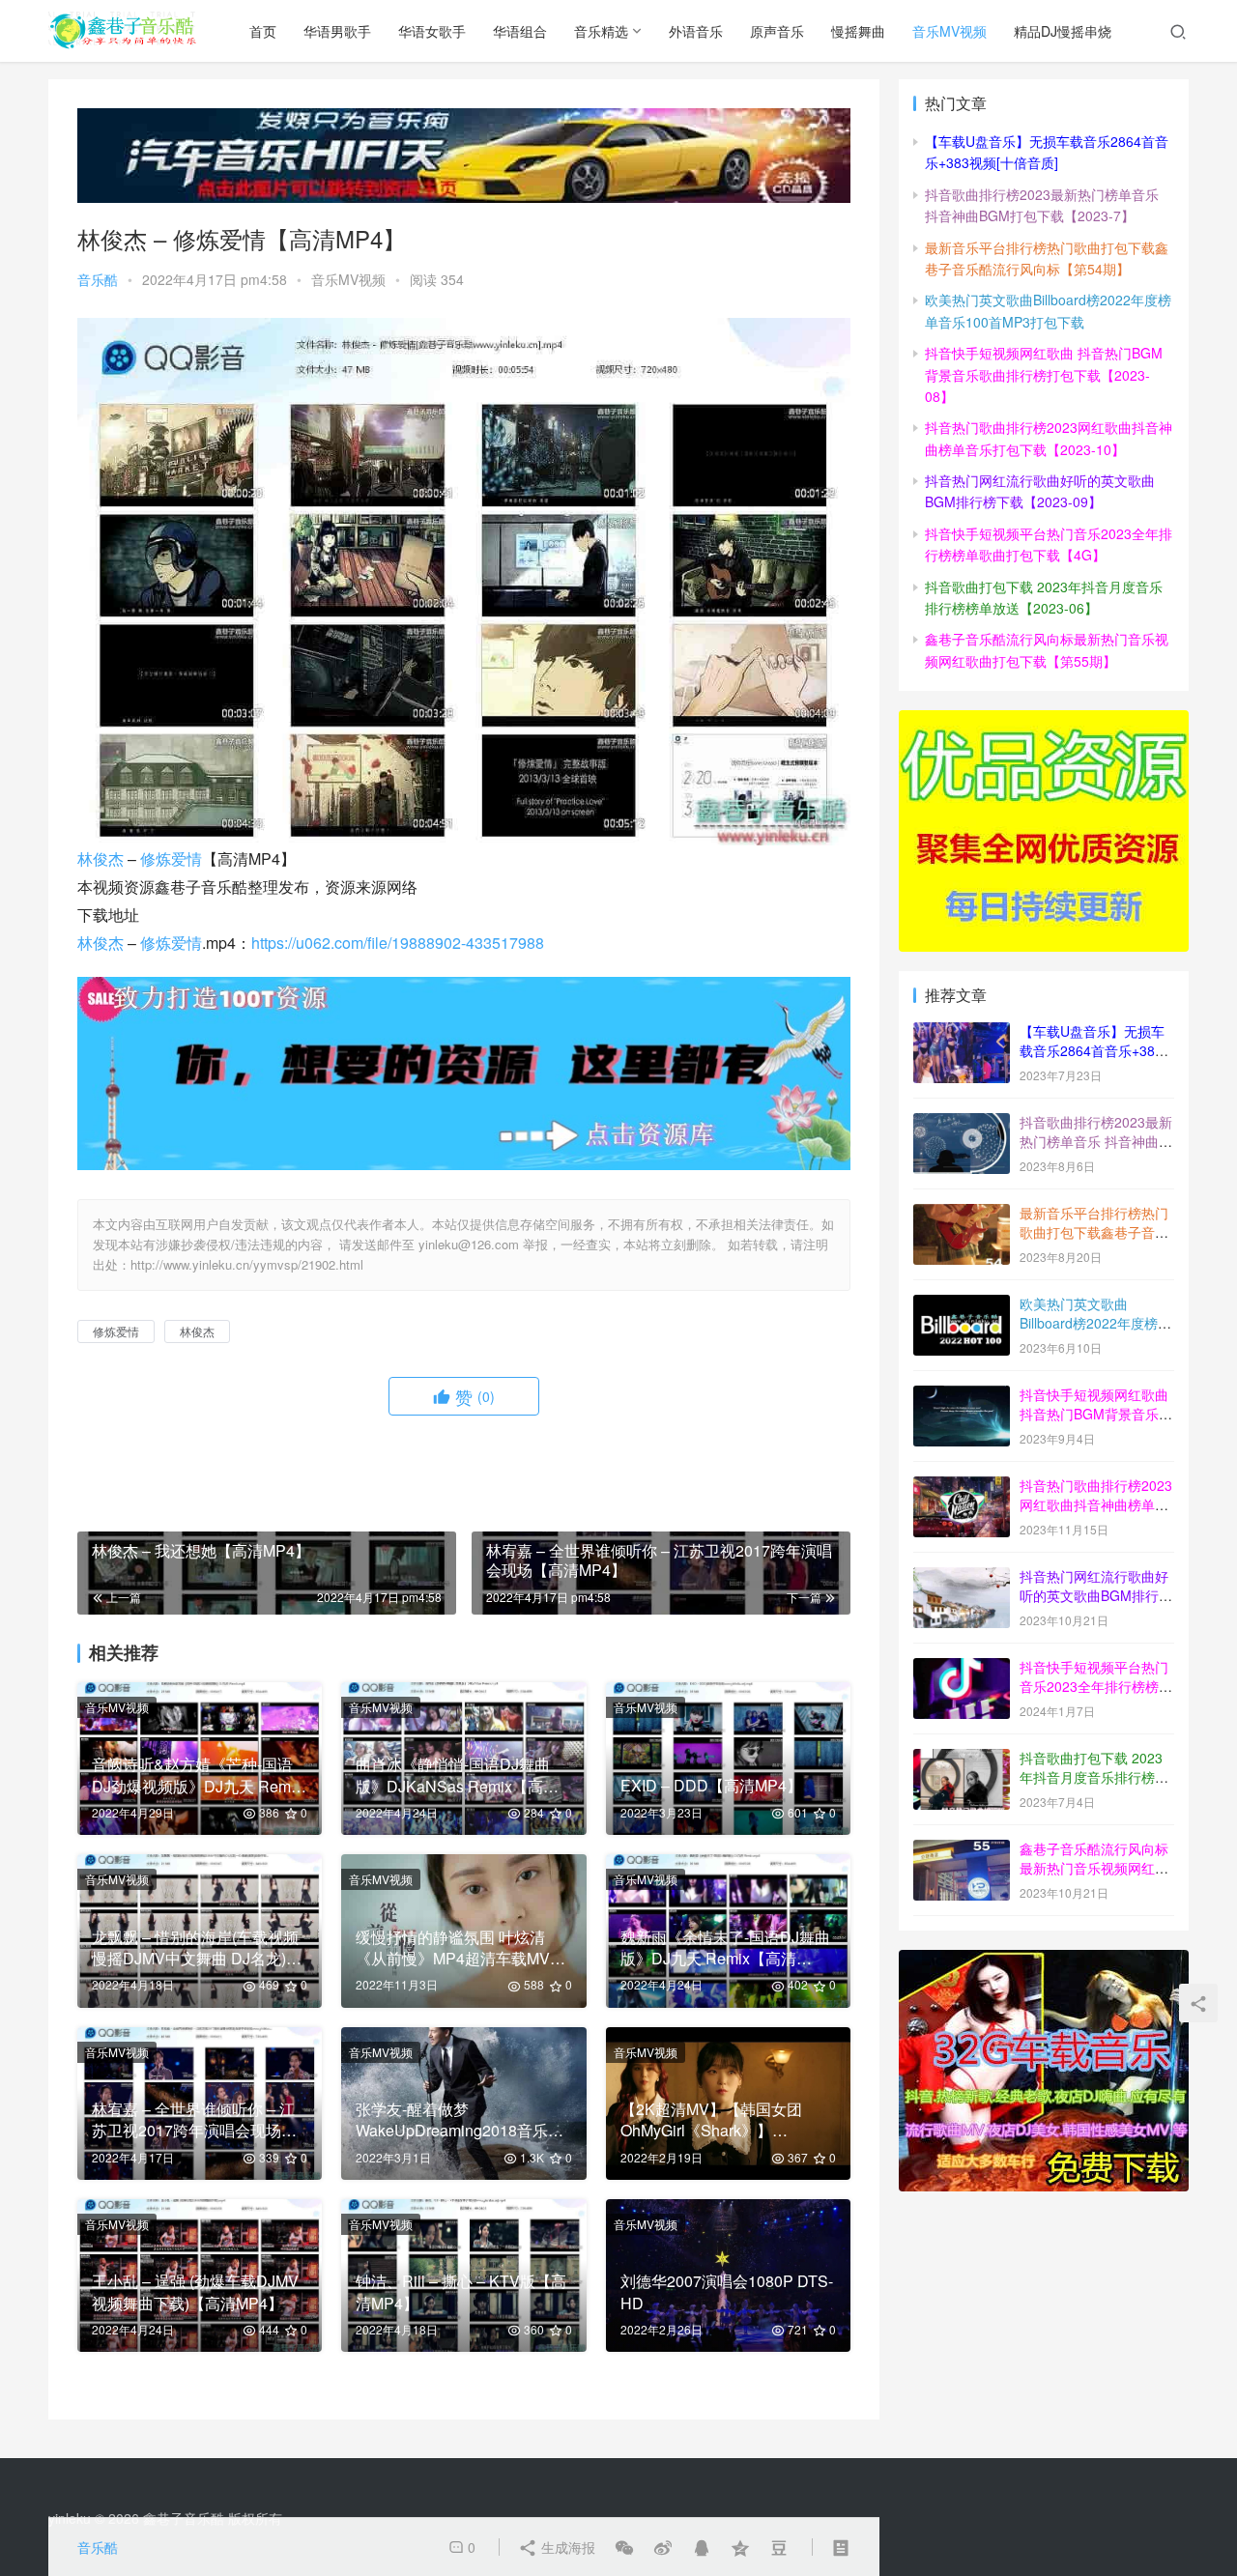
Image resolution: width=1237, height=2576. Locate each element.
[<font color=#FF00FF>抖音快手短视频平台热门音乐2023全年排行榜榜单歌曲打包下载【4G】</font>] (962, 1669)
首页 (263, 31)
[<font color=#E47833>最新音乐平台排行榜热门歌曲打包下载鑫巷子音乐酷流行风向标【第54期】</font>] (962, 1215)
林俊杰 (101, 859)
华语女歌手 (432, 31)
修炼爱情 (171, 859)
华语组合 (520, 31)
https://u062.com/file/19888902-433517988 (398, 943)
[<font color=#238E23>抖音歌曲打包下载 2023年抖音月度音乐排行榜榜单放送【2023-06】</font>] (962, 1760)
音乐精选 (601, 31)
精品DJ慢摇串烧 (1063, 31)
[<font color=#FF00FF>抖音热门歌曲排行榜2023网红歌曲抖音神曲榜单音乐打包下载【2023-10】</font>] (962, 1487)
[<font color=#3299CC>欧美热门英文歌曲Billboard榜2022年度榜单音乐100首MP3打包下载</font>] (962, 1305)
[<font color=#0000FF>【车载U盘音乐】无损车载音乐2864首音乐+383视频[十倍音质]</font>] (962, 1033)
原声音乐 (777, 31)
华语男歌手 (337, 31)
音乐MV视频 (949, 31)
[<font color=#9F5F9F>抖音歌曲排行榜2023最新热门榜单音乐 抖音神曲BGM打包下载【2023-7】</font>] (962, 1124)
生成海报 (566, 2547)
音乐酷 (98, 279)
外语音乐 (696, 31)
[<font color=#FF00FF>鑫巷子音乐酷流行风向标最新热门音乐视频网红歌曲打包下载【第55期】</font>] (962, 1850)
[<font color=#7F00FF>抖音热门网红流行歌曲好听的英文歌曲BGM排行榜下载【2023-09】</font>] (962, 1578)
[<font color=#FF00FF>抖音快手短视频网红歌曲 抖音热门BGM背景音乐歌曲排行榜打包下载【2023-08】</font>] (962, 1396)
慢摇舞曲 (858, 31)
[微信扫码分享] (624, 2547)
